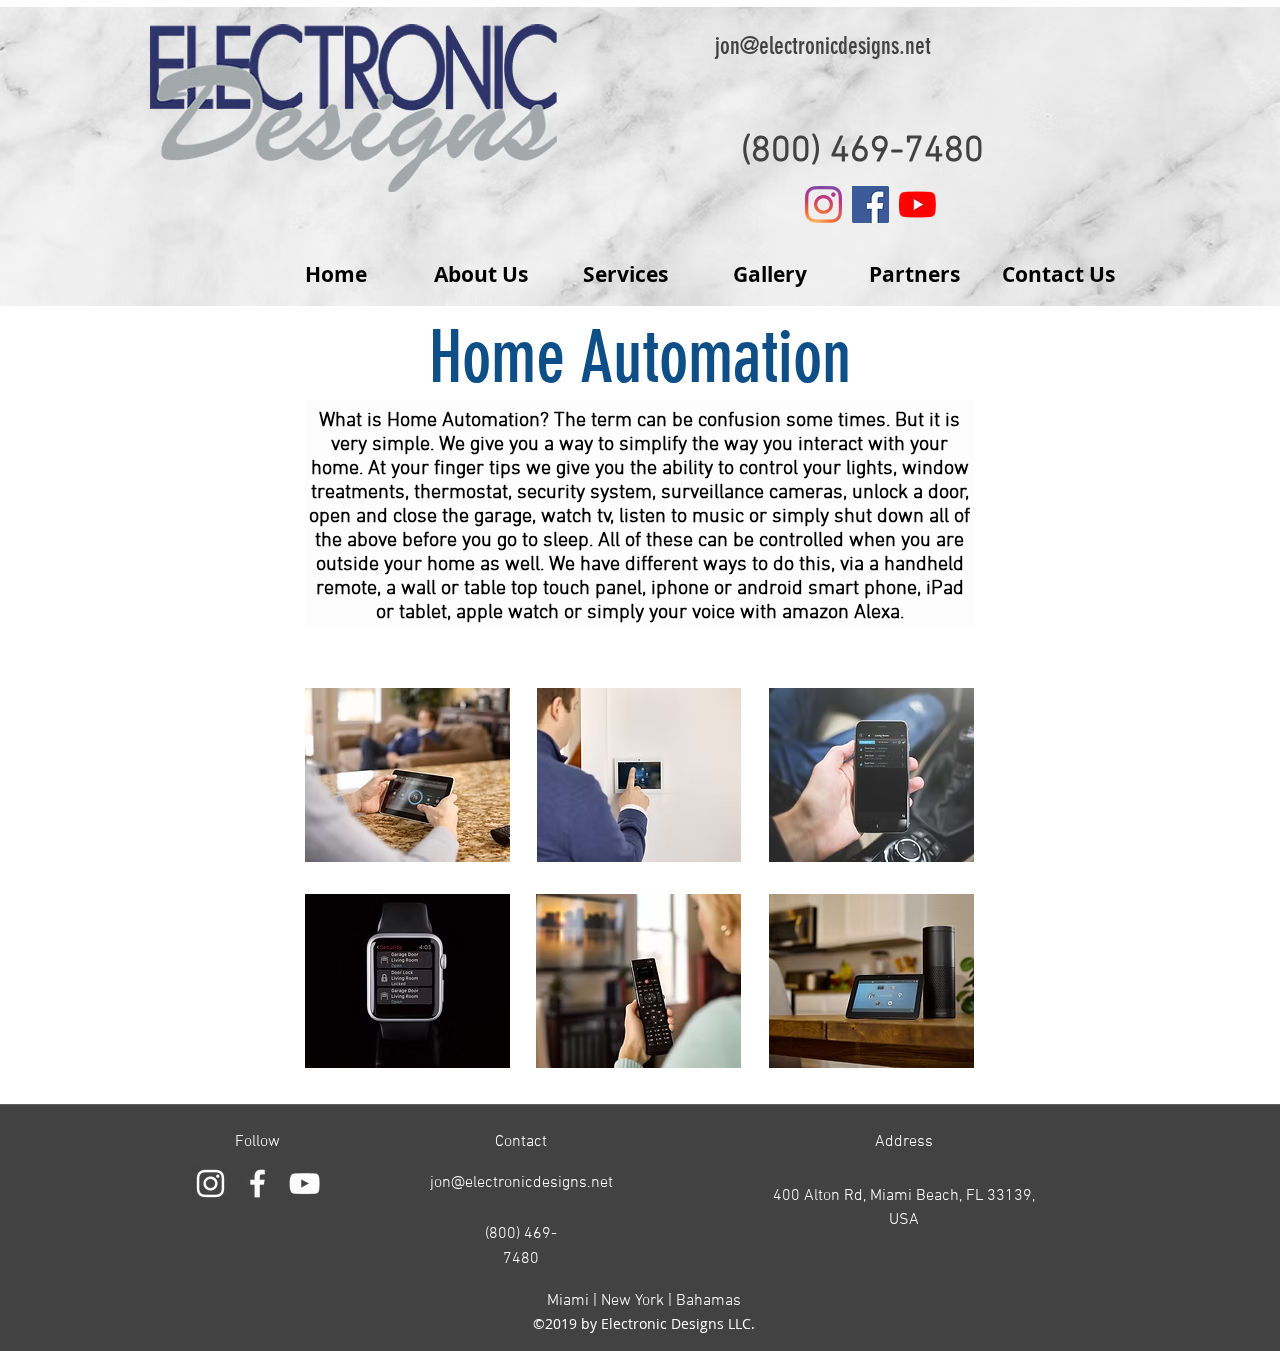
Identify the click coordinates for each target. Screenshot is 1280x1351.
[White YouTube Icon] (304, 1183)
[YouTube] (917, 204)
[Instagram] (823, 204)
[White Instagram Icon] (210, 1183)
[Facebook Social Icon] (870, 204)
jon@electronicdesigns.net (823, 46)
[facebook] (257, 1183)
